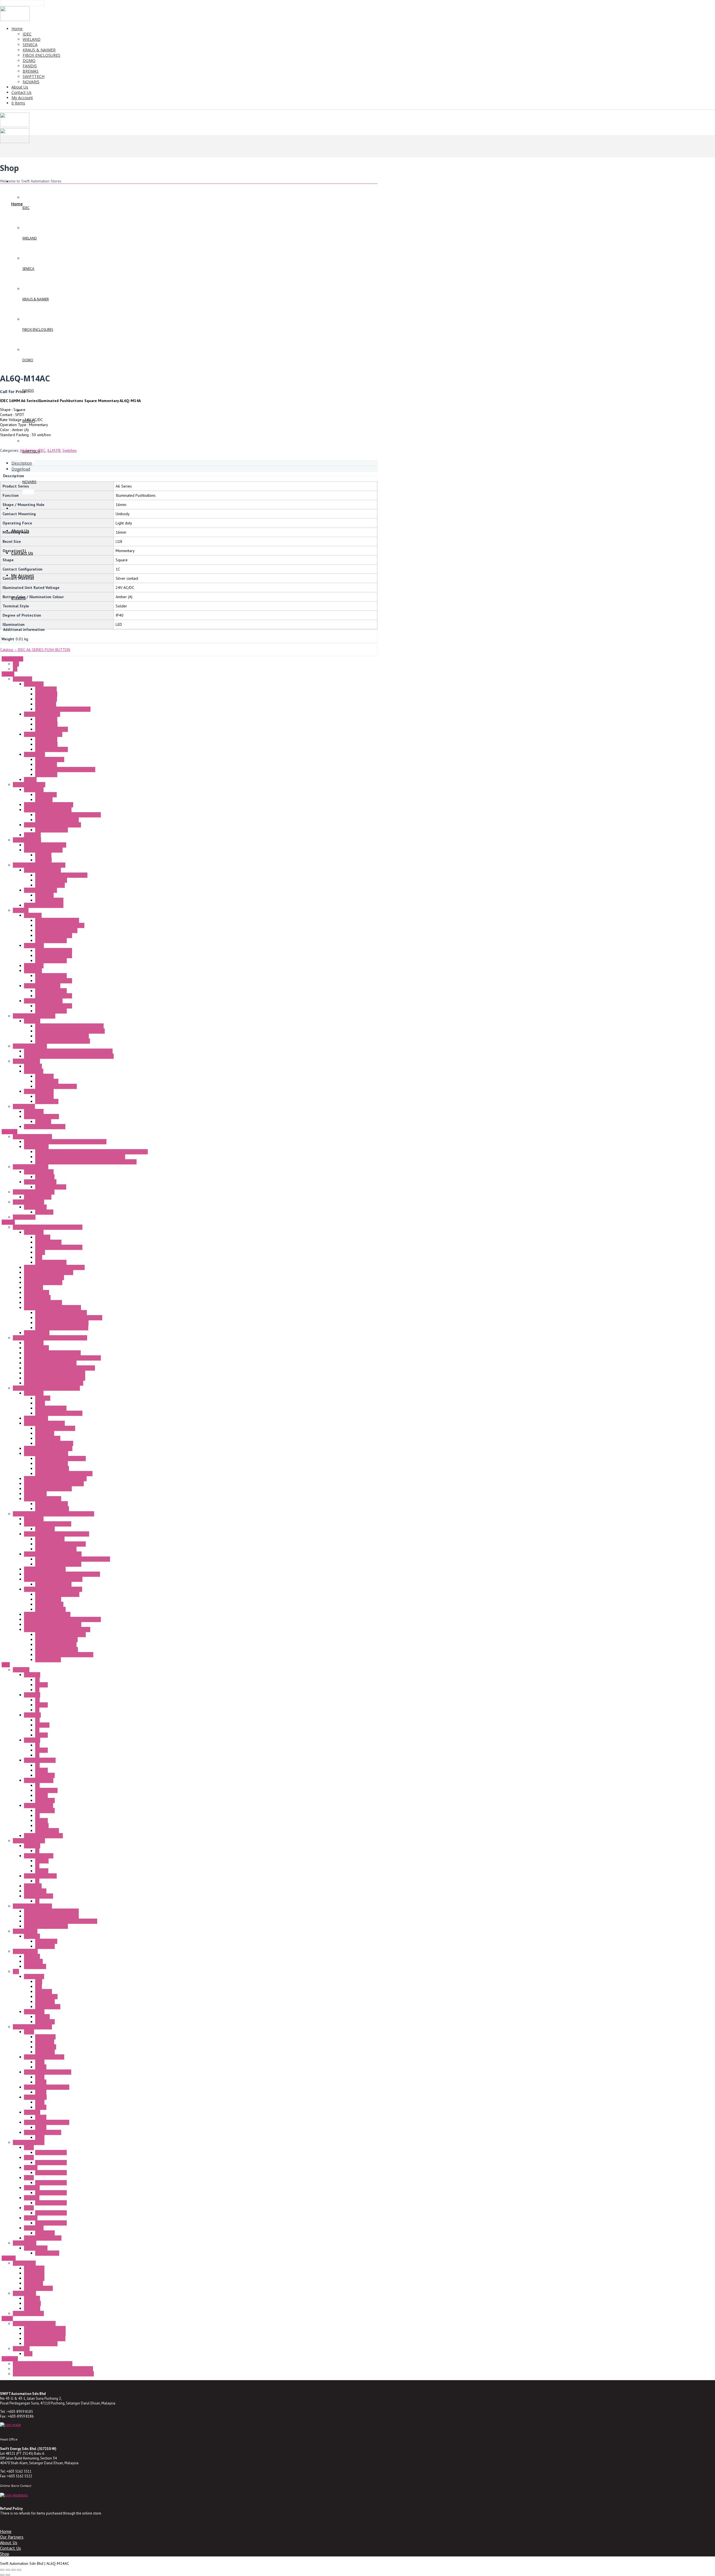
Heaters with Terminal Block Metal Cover (69, 1026)
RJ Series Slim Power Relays (48, 2072)
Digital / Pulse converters (56, 1639)
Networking (34, 1287)
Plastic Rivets (46, 699)
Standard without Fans (54, 935)
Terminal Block (36, 1147)
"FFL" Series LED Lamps (43, 850)
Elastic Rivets (46, 689)
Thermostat (34, 1071)
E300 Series (34, 2273)
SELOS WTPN (24, 1217)
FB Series (32, 1956)
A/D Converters (48, 1660)
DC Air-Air (43, 1121)
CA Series (32, 2298)
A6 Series (28, 450)
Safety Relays (35, 1207)
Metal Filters (46, 704)
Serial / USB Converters (44, 1277)
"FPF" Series (34, 945)
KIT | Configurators (51, 1262)
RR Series (32, 2112)
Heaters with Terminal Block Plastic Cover (70, 1031)
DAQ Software (36, 1418)
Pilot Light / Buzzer (29, 1841)
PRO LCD (42, 2017)
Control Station (25, 1951)
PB (37, 1680)
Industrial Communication (34, 1192)
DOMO (7, 2318)
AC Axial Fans (46, 719)
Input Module (46, 1997)
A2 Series (32, 1695)
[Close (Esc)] (19, 2570)
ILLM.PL (42, 1871)
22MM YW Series (39, 1805)
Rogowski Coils (36, 1348)
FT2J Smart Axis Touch (43, 2238)
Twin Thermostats (39, 1091)
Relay (40, 2062)
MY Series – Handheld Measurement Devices (62, 1574)
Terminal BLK (46, 1941)
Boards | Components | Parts (59, 1247)
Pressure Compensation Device (61, 875)
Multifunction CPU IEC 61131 (48, 1489)
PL (37, 1690)
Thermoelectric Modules (45, 1127)
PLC (16, 1971)
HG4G (29, 2208)
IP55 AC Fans (46, 764)
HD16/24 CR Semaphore (45, 2328)
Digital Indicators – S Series (47, 1614)
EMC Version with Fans (54, 956)
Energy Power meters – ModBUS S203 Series (62, 1619)
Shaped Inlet (46, 795)
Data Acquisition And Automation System (46, 1388)
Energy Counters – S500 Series (50, 1363)
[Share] (13, 2570)
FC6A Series (34, 1976)
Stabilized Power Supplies (57, 1594)
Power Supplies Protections (58, 1564)
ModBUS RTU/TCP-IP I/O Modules (64, 1474)
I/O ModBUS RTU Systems (46, 1453)
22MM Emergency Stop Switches (51, 1916)
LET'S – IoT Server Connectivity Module (69, 1318)
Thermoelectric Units (41, 1116)
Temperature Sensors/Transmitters (53, 1579)
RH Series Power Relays (44, 2057)
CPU (39, 1981)
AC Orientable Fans (51, 880)
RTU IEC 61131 (37, 1333)
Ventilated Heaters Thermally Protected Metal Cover (68, 1051)
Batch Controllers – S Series (48, 1524)
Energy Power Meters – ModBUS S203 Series (62, 1358)
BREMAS (9, 2258)
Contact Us (10, 2548)
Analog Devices (48, 1599)
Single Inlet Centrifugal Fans (48, 810)
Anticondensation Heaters (34, 1016)
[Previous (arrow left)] (2, 2575)
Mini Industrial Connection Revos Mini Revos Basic (65, 1142)
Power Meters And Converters (60, 1458)
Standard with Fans (51, 940)
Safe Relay (44, 1212)
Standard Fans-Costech (43, 734)
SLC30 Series (35, 1891)
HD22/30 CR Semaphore (45, 2333)
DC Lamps (43, 860)
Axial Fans (32, 835)
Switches (70, 450)
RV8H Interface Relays (43, 2132)
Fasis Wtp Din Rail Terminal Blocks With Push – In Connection (86, 1162)
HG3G (29, 2178)
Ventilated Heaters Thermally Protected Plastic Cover (69, 1056)
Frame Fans (22, 679)
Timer (29, 2032)
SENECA (8, 1222)
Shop (5, 2554)
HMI (39, 1986)
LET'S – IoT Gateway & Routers (62, 1328)
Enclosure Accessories (42, 870)
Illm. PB (41, 1685)
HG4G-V (31, 2218)
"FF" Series (33, 915)
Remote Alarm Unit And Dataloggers (54, 1267)
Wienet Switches (38, 1197)
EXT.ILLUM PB (47, 1831)
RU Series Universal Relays (47, 2122)
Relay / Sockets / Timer (32, 2027)
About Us (9, 2542)
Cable (40, 1252)
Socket (41, 2067)
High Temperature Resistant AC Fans (65, 769)
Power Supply (25, 2243)
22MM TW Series (39, 1780)
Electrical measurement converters (64, 1655)
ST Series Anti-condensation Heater (43, 2364)
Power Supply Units (40, 1182)
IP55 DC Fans (46, 774)
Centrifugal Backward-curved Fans (53, 825)
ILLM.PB (54, 450)
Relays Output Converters (57, 1650)
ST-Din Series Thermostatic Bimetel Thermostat (53, 2369)
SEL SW (41, 1735)
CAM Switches (24, 2293)
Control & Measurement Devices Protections (73, 1559)
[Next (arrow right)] (8, 2575)
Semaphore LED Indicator (34, 2323)
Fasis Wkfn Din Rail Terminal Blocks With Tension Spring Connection (91, 1152)
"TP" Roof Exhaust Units (43, 1001)
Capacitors (44, 800)
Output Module (48, 2007)
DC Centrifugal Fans (52, 729)
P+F (16, 664)
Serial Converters (50, 1539)
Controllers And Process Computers (54, 1484)
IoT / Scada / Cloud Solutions (49, 1272)
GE (15, 669)
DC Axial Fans (46, 724)
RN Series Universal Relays (47, 2087)
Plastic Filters (46, 694)
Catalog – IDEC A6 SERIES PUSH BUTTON (35, 650)
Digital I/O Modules (52, 1463)
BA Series (32, 1936)
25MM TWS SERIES (40, 1876)
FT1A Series (34, 2012)
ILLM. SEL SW (46, 1790)
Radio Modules (37, 1292)
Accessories (34, 684)
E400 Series (34, 2278)
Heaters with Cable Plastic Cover (63, 1041)
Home (6, 2531)
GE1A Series (45, 2037)
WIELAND (9, 1132)
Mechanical (44, 895)
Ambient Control (26, 1061)
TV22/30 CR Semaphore (45, 2339)
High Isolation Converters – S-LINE (53, 1589)
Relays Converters (50, 1609)
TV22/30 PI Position (41, 2344)
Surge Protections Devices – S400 (53, 1554)
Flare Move (45, 1177)
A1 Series (32, 1675)
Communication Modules (44, 1423)
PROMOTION (12, 659)
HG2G (29, 2157)
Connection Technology (32, 1137)
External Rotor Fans (29, 785)
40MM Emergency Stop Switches (51, 1911)
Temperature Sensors (53, 1584)
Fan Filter (21, 910)
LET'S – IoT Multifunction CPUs (61, 1313)
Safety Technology (28, 1202)
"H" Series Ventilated (30, 1046)
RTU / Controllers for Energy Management (59, 1368)
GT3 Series (45, 2042)
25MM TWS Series (40, 1760)
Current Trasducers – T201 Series (53, 1624)
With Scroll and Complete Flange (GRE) (68, 815)
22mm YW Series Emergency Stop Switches (61, 1921)
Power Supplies (48, 1242)
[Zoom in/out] (2, 2570)
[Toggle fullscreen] (8, 2570)
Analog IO (44, 1992)
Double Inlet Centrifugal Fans (49, 805)
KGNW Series (35, 1966)
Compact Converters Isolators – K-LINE (57, 1534)
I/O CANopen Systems (43, 1499)
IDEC (42, 450)
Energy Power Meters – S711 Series (55, 1378)
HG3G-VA (32, 2198)
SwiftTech (10, 2359)
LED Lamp (21, 2349)
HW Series (33, 1886)
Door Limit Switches (40, 890)
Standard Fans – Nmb (42, 714)
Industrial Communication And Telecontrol (48, 1227)
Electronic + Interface (31, 1167)
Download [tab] (21, 469)
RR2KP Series (35, 2097)
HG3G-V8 (32, 2188)
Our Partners (12, 2537)
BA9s (28, 2354)
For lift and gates (38, 2288)
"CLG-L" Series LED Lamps (45, 845)
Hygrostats (33, 1066)
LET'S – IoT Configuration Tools (62, 1323)
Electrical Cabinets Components (39, 865)
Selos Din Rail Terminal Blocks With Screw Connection (80, 1157)
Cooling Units (24, 1106)
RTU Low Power (37, 1297)
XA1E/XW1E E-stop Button (46, 1926)
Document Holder (50, 885)
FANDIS (8, 674)
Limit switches (24, 2263)
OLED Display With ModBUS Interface (55, 1479)
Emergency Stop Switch (32, 1906)
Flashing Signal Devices (44, 905)
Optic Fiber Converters (43, 1303)
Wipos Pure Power (51, 1187)
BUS (39, 1257)
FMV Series (34, 2283)
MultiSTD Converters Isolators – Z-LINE (57, 1629)
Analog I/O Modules (52, 1468)
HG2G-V (31, 2168)
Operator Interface (29, 2142)
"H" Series (32, 1021)
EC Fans (30, 780)
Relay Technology (39, 1172)
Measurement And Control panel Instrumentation (53, 1514)
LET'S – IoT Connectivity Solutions (53, 1308)
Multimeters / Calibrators (45, 1569)
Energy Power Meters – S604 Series (55, 1373)
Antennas (43, 1237)
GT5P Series (46, 2047)
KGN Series (33, 1961)
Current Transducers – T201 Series (54, 1383)
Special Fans (34, 754)
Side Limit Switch (49, 900)
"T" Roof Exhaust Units (42, 986)
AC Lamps (43, 855)
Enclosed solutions (28, 2313)
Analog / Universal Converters (60, 1544)
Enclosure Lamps (27, 840)
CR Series (32, 2308)
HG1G (29, 2147)
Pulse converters (49, 1604)
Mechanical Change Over (56, 1086)
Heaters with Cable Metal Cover (62, 1036)
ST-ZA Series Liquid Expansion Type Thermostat (53, 2374)
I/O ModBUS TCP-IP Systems (48, 1448)
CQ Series (32, 2303)
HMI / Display (35, 1494)
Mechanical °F (47, 1081)
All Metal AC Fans (50, 759)
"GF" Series (33, 971)
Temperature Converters (56, 1549)
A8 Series (32, 1740)
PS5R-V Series (47, 2253)
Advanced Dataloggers (43, 1282)
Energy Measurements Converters (52, 1353)
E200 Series (34, 2268)
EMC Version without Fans (56, 930)
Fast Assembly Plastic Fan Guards (63, 709)
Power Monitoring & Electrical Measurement (50, 1338)
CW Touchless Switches (43, 1836)
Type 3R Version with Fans (57, 920)
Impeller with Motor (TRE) (57, 820)
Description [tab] (22, 463)
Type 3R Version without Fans (60, 925)
